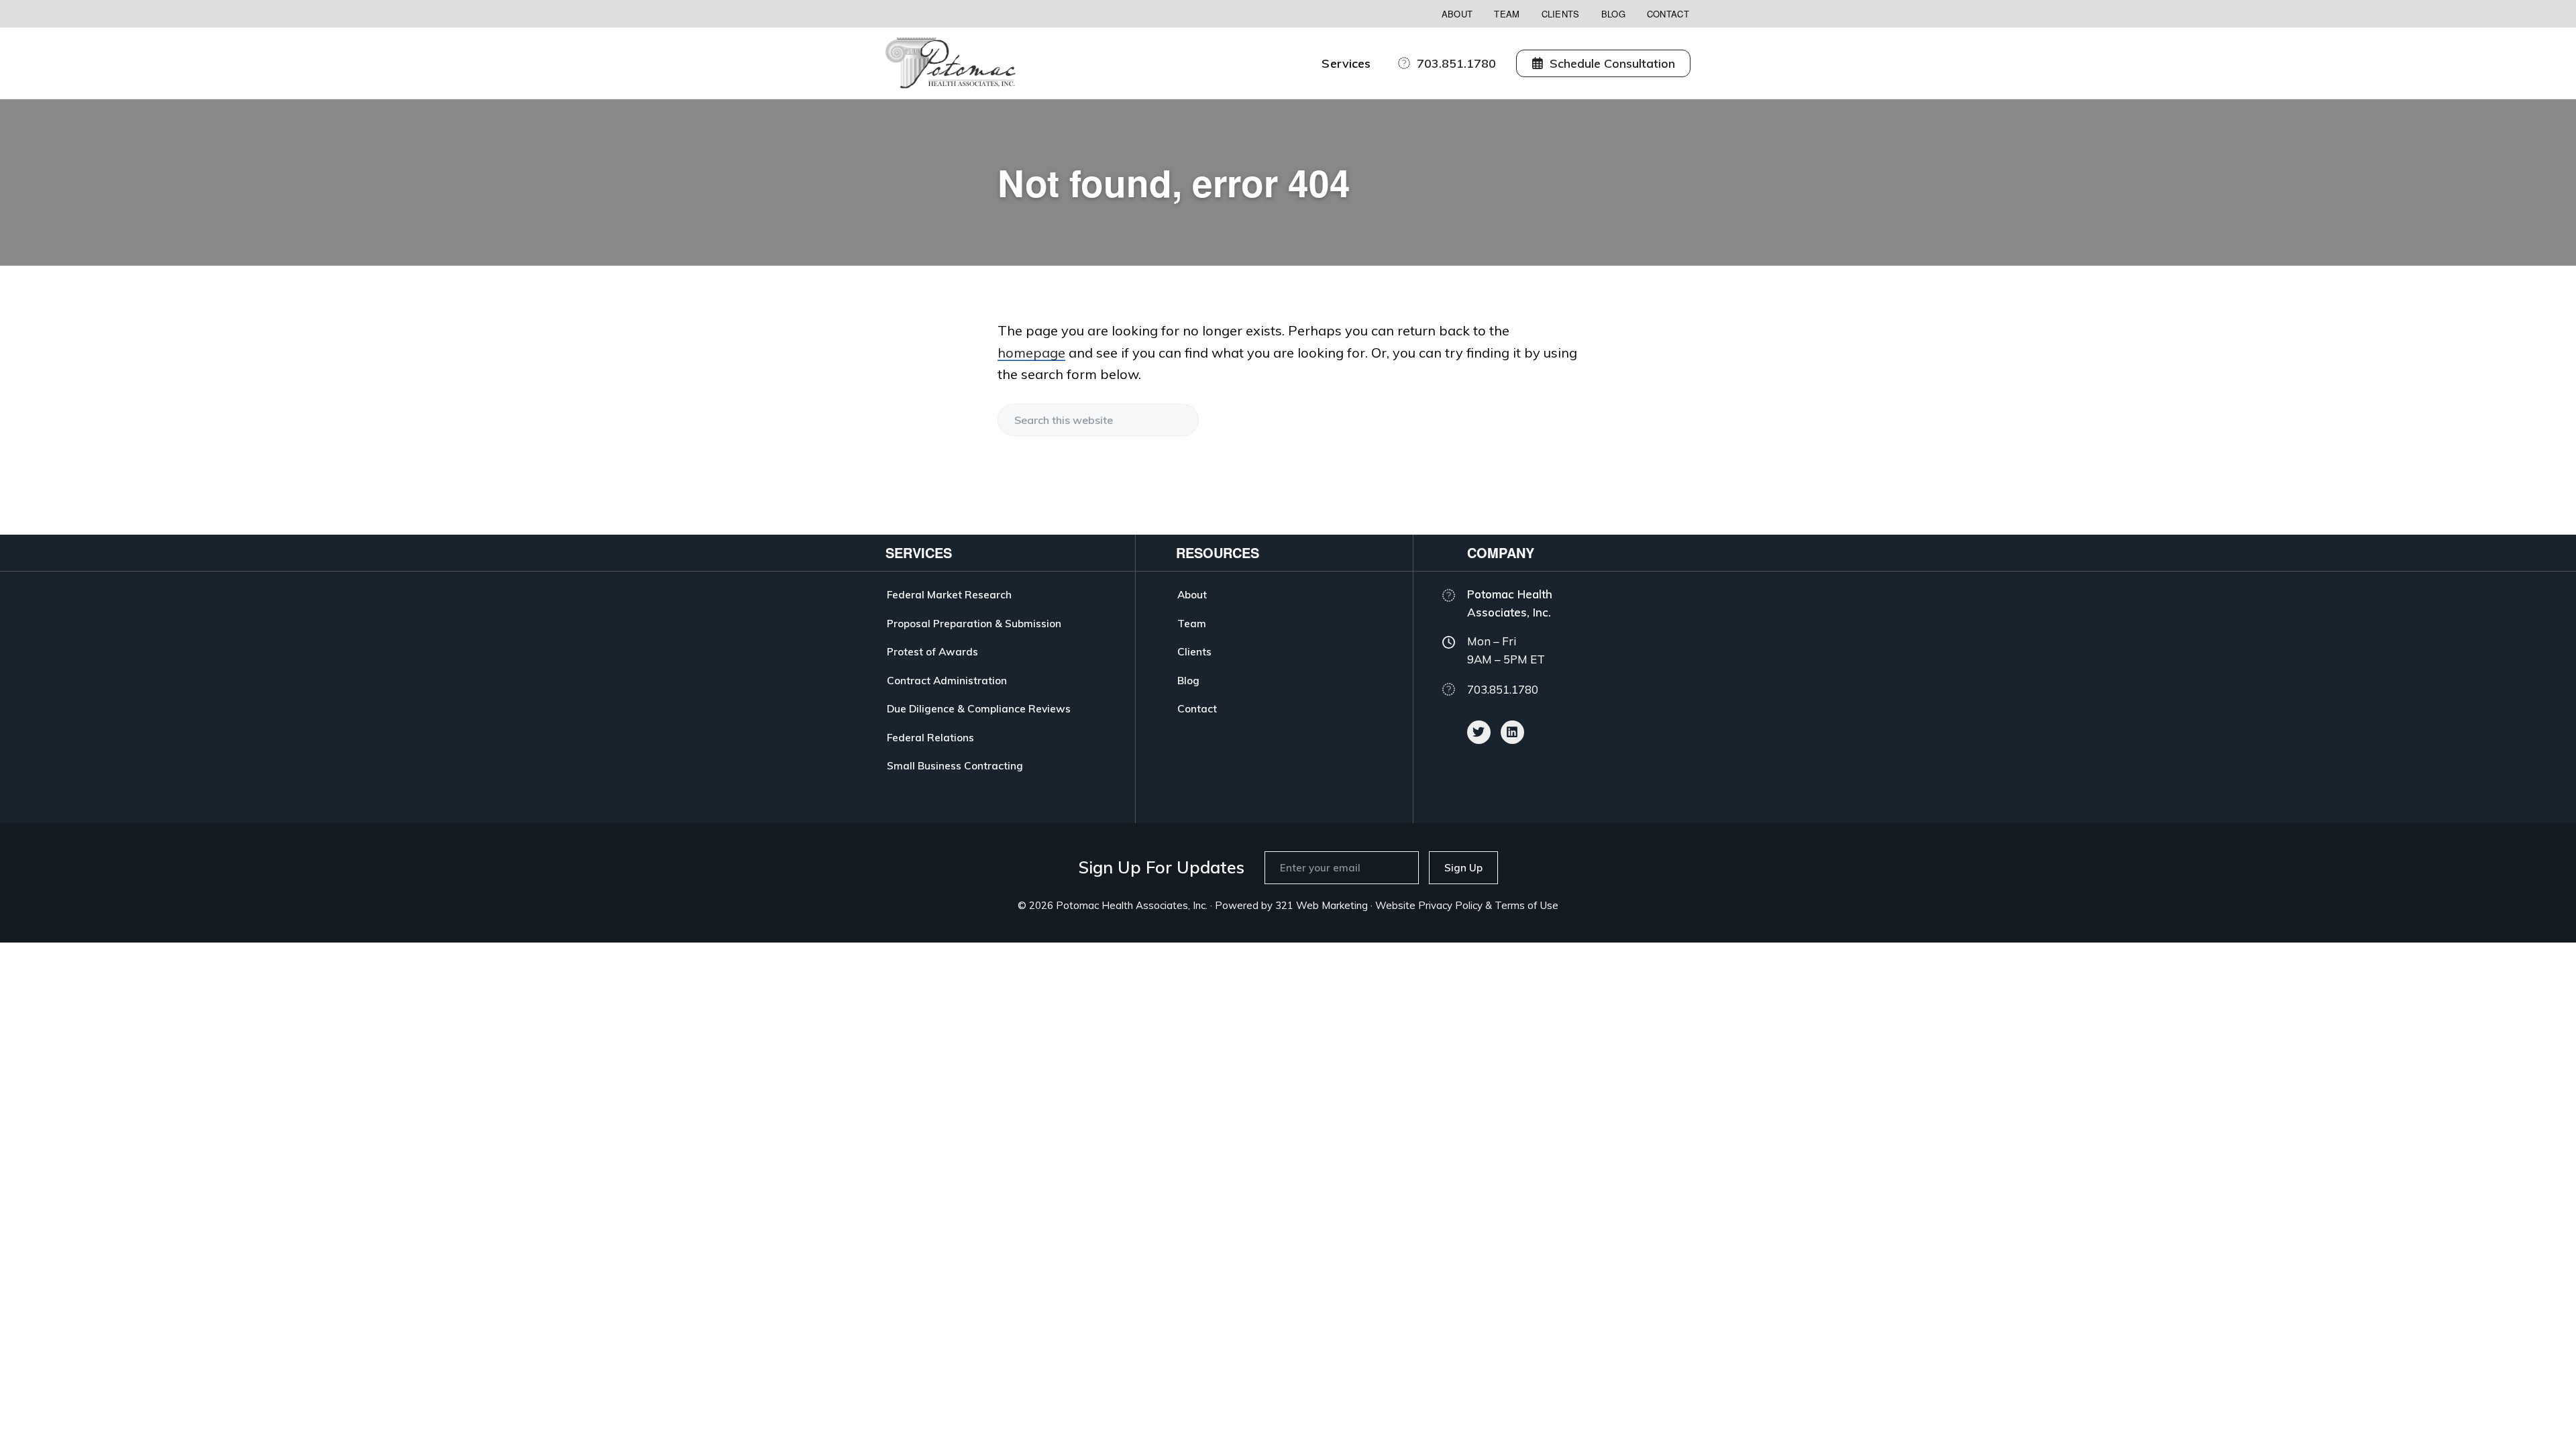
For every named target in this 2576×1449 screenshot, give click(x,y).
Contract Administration (947, 680)
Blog (1613, 14)
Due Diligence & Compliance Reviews (979, 708)
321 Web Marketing (1322, 905)
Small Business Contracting (955, 765)
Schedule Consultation (1612, 63)
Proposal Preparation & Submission (974, 623)
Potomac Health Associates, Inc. (1132, 905)
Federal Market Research (949, 594)
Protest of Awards (932, 651)
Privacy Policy (1450, 905)
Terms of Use (1526, 905)
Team (1507, 14)
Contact (1668, 14)
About (1457, 14)
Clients (1561, 14)
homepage (1031, 353)
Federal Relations (930, 737)
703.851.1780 (1456, 63)
